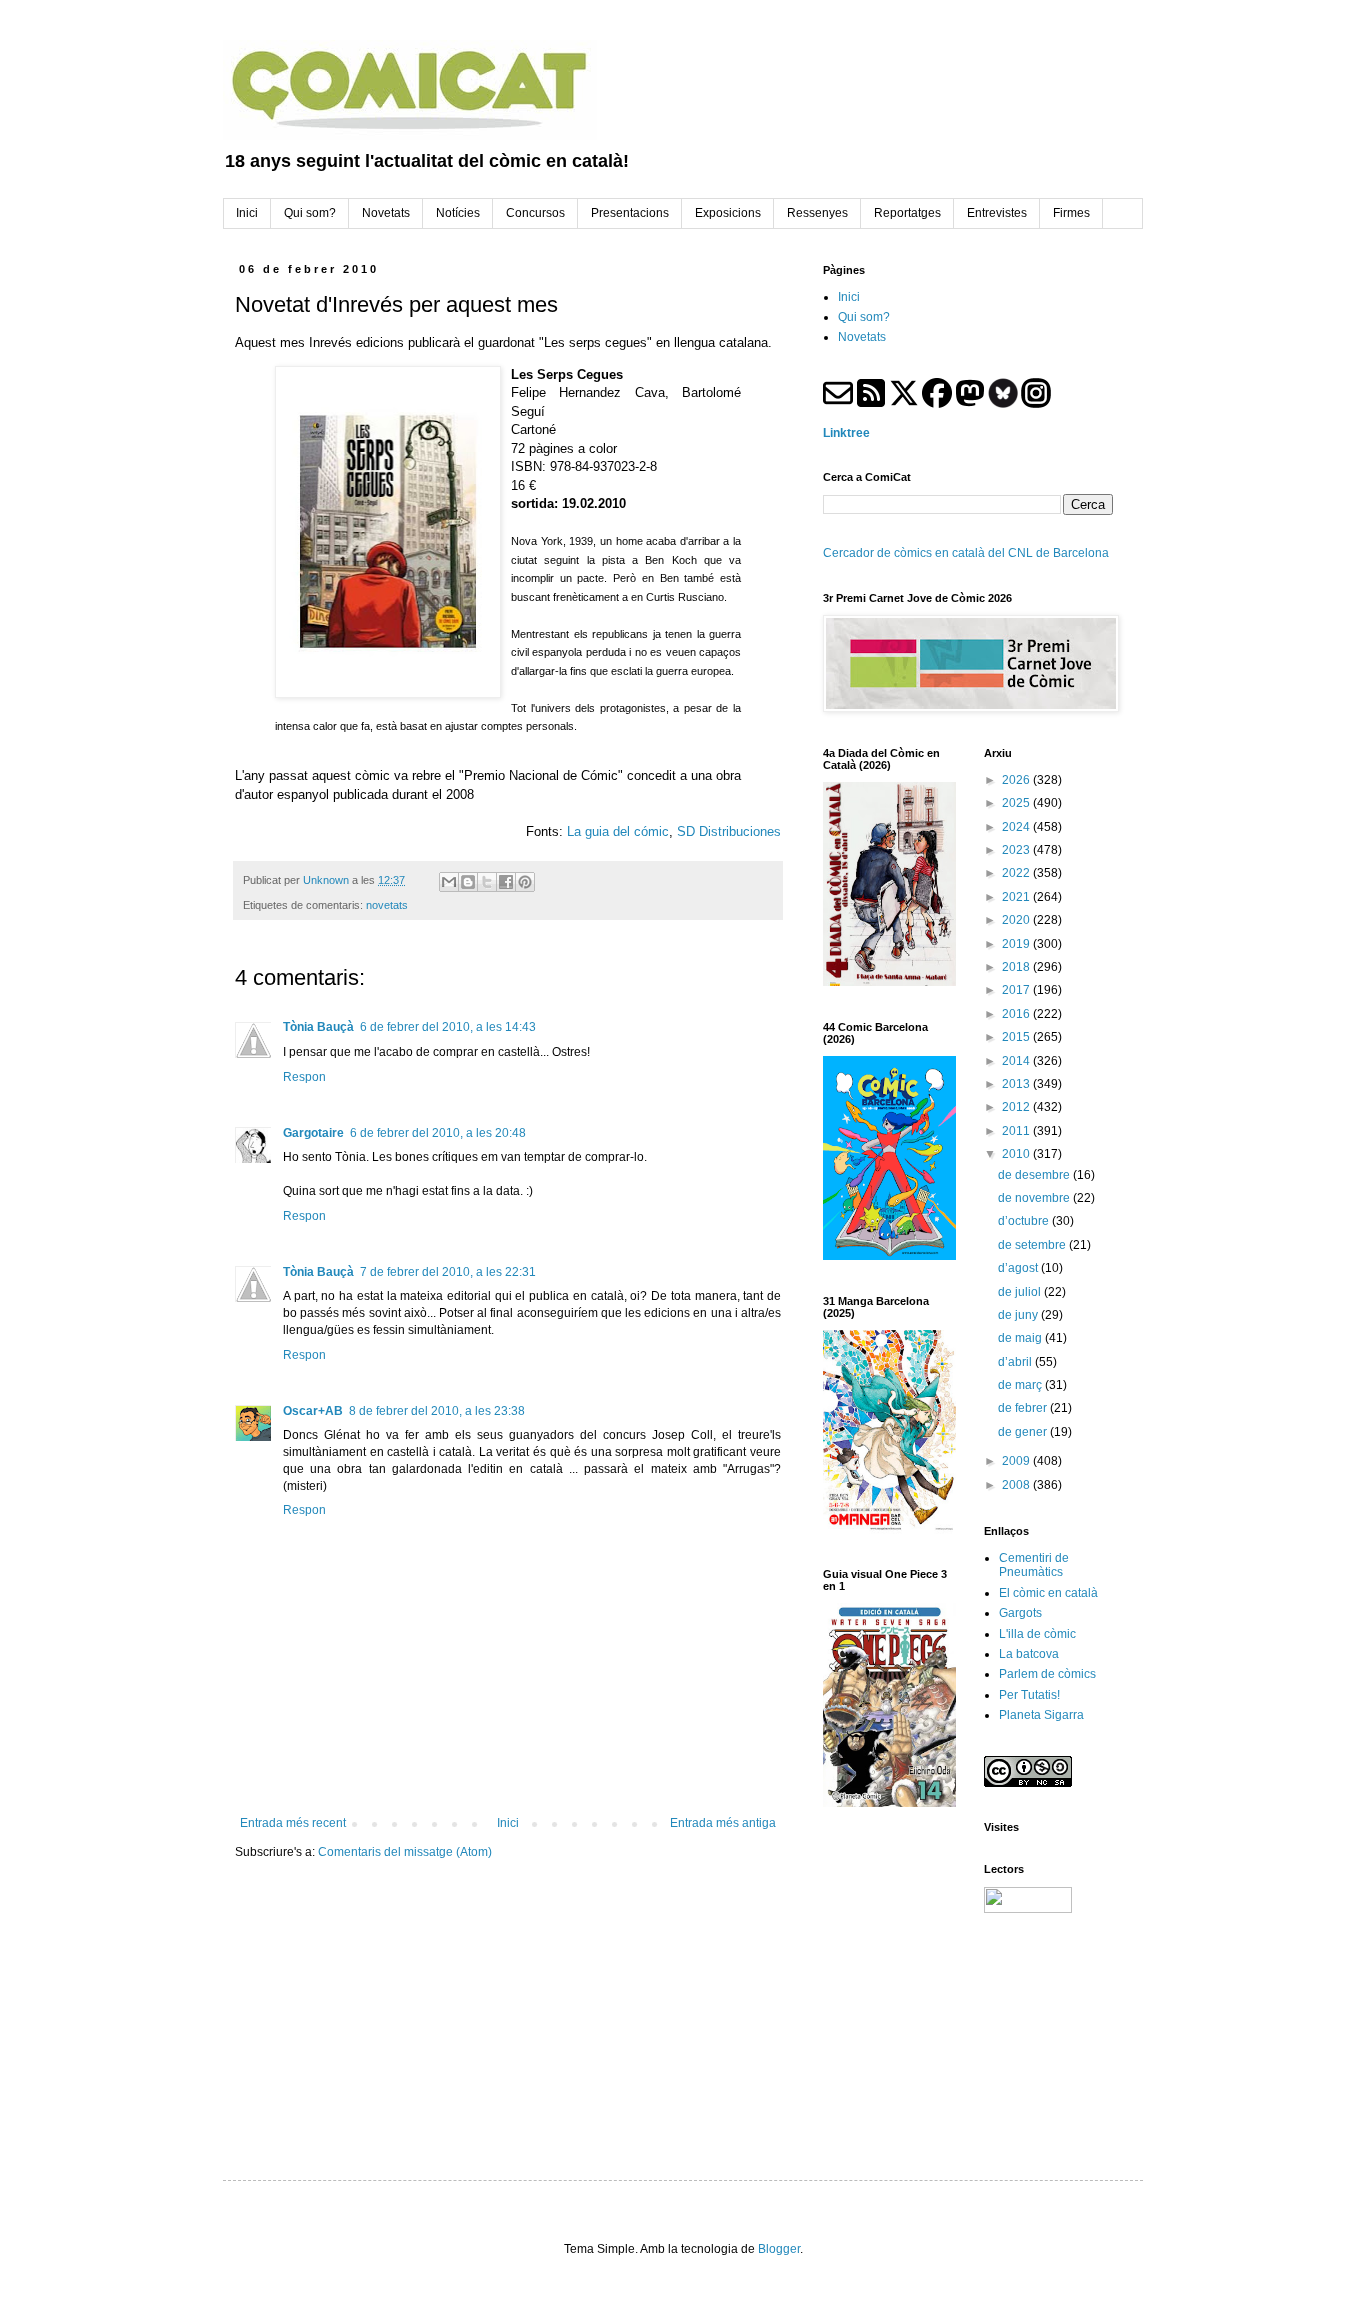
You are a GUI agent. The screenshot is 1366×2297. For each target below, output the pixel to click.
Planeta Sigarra (1041, 1715)
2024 (1017, 827)
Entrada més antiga (723, 1823)
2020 (1017, 920)
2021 (1017, 897)
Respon (304, 1077)
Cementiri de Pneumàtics (1034, 1565)
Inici (508, 1823)
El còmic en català (1048, 1593)
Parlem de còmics (1047, 1674)
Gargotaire (313, 1133)
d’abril (1016, 1362)
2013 (1017, 1084)
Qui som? (864, 317)
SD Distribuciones (729, 831)
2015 (1017, 1037)
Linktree (846, 433)
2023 (1017, 850)
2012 (1017, 1107)
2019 (1017, 944)
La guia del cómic (618, 831)
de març (1021, 1385)
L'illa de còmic (1037, 1634)
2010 (1017, 1154)
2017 (1017, 990)
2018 (1017, 967)
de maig (1021, 1338)
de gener (1024, 1432)
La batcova (1029, 1654)
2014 (1017, 1061)
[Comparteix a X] (487, 882)
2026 (1017, 780)
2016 (1017, 1014)
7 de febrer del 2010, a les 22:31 (448, 1272)
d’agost (1019, 1268)
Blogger (779, 2249)
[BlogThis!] (468, 882)
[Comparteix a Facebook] (506, 882)
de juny (1019, 1315)
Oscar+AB (313, 1411)
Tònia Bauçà (318, 1027)
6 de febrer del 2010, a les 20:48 (438, 1133)
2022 (1017, 873)
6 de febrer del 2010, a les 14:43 (448, 1027)
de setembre (1033, 1245)
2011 (1017, 1131)
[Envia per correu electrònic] (449, 882)
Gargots (1020, 1613)
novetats (387, 905)
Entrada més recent (293, 1823)
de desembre (1035, 1175)
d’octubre (1025, 1221)
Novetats (862, 337)
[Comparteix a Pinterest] (525, 882)
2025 (1017, 803)
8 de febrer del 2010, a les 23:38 (437, 1411)
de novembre (1035, 1198)
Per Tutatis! (1029, 1695)
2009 (1017, 1461)
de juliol (1021, 1292)
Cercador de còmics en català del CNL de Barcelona (966, 553)
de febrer (1024, 1408)
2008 (1017, 1485)
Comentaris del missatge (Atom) (405, 1852)
